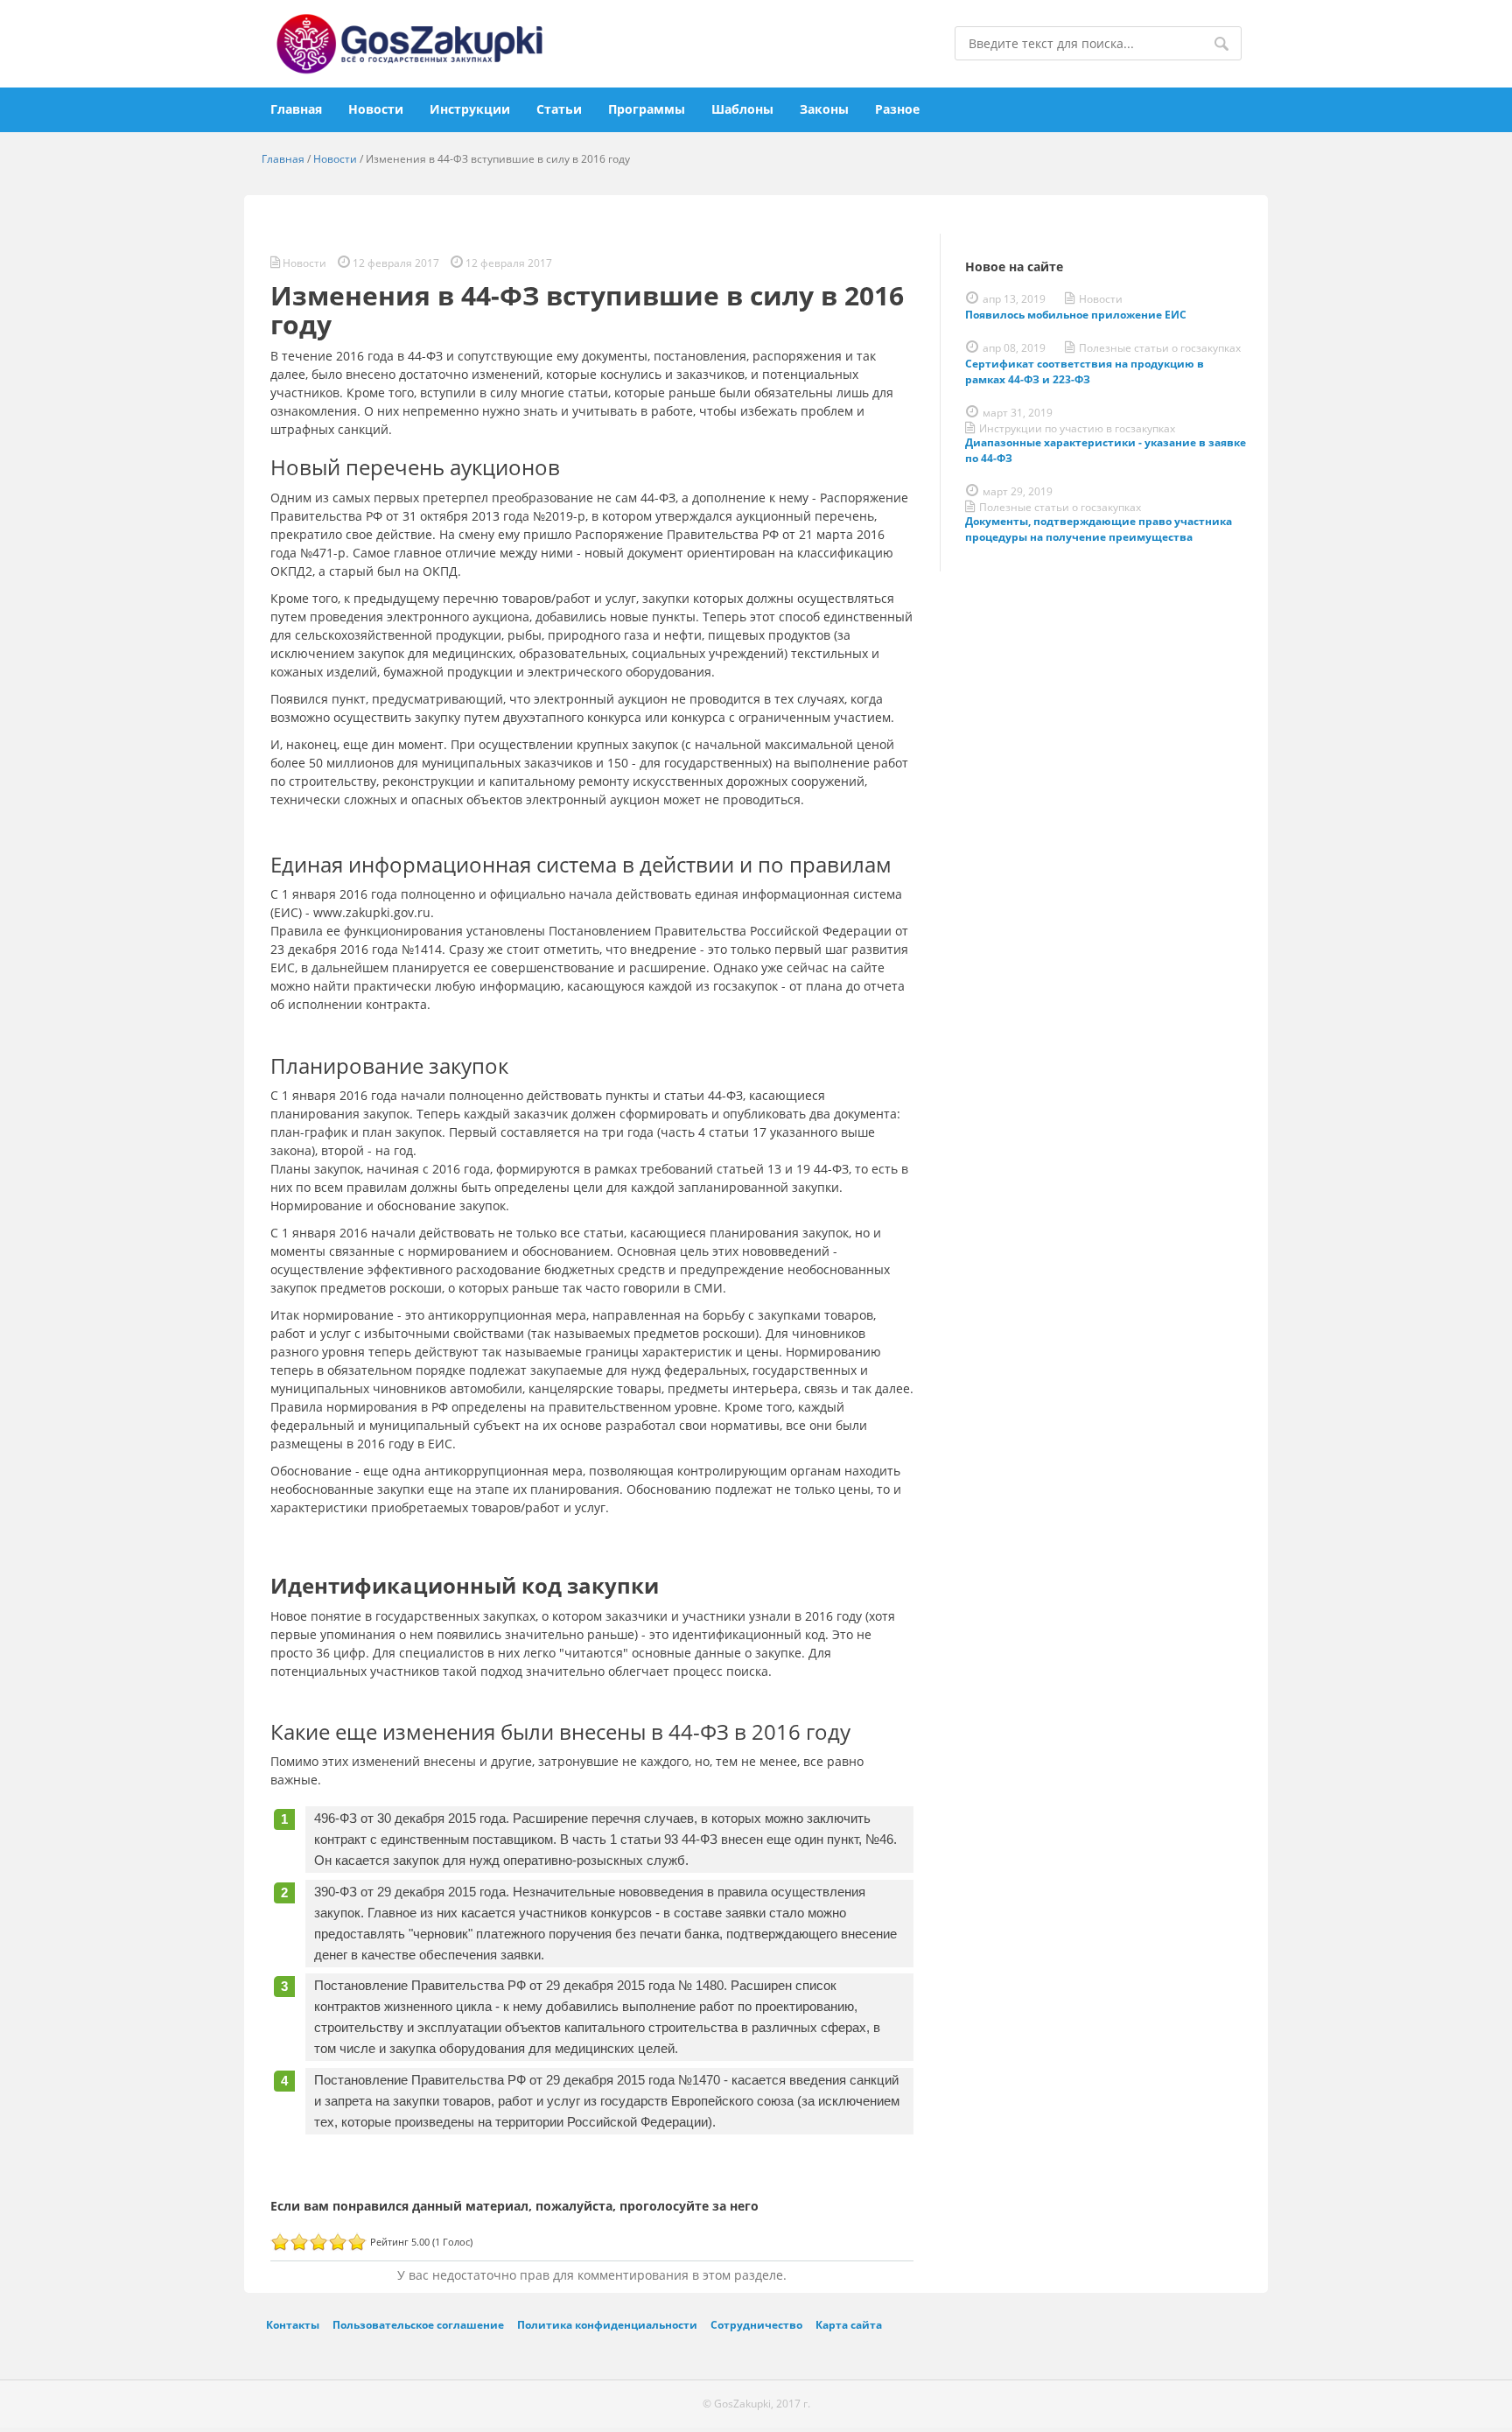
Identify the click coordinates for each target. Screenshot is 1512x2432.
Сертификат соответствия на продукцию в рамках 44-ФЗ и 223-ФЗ (1085, 371)
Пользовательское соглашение (418, 2324)
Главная (296, 109)
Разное (897, 109)
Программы (647, 109)
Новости (376, 109)
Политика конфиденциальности (607, 2324)
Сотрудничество (756, 2324)
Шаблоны (742, 109)
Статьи (559, 109)
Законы (824, 109)
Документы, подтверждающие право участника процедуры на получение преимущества (1099, 529)
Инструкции (470, 109)
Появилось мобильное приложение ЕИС (1076, 315)
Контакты (293, 2324)
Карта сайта (849, 2324)
